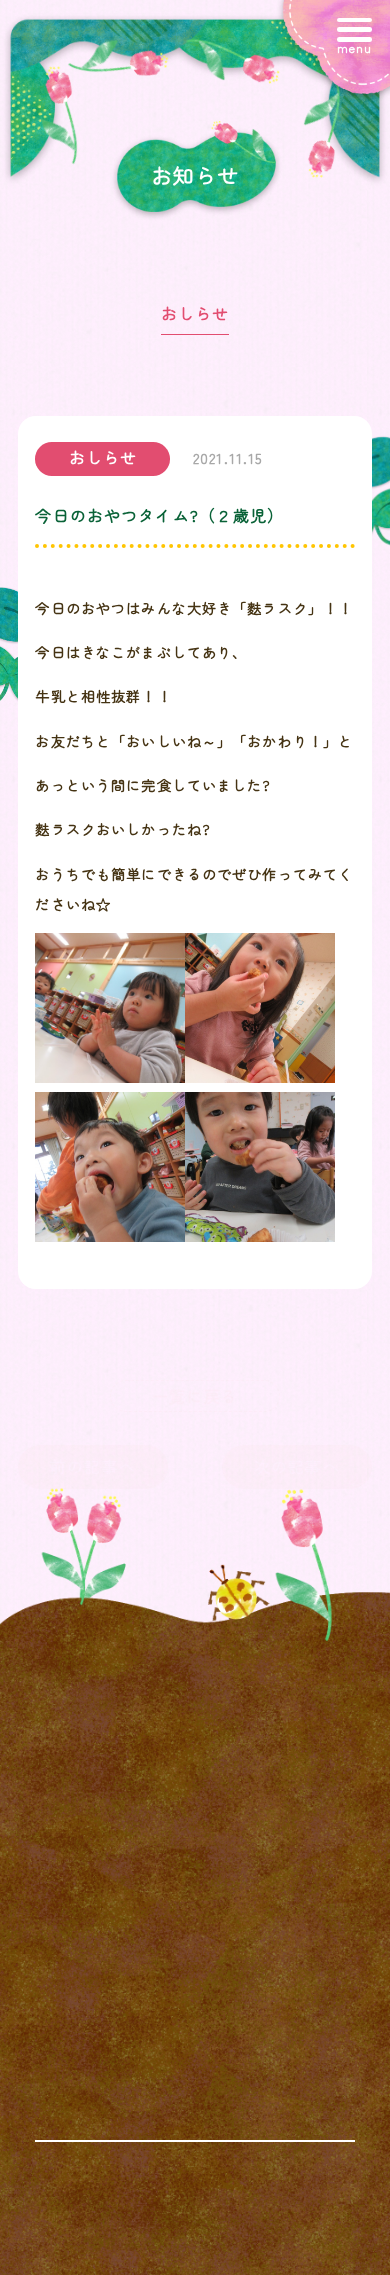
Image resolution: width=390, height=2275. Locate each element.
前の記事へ (93, 1466)
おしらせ (195, 313)
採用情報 (248, 1863)
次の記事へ (297, 1466)
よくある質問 (248, 1816)
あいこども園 (115, 2255)
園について (248, 1770)
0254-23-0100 (195, 2143)
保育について (106, 1816)
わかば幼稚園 (115, 2229)
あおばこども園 (275, 2255)
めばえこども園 (275, 2229)
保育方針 (106, 1770)
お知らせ (106, 1863)
